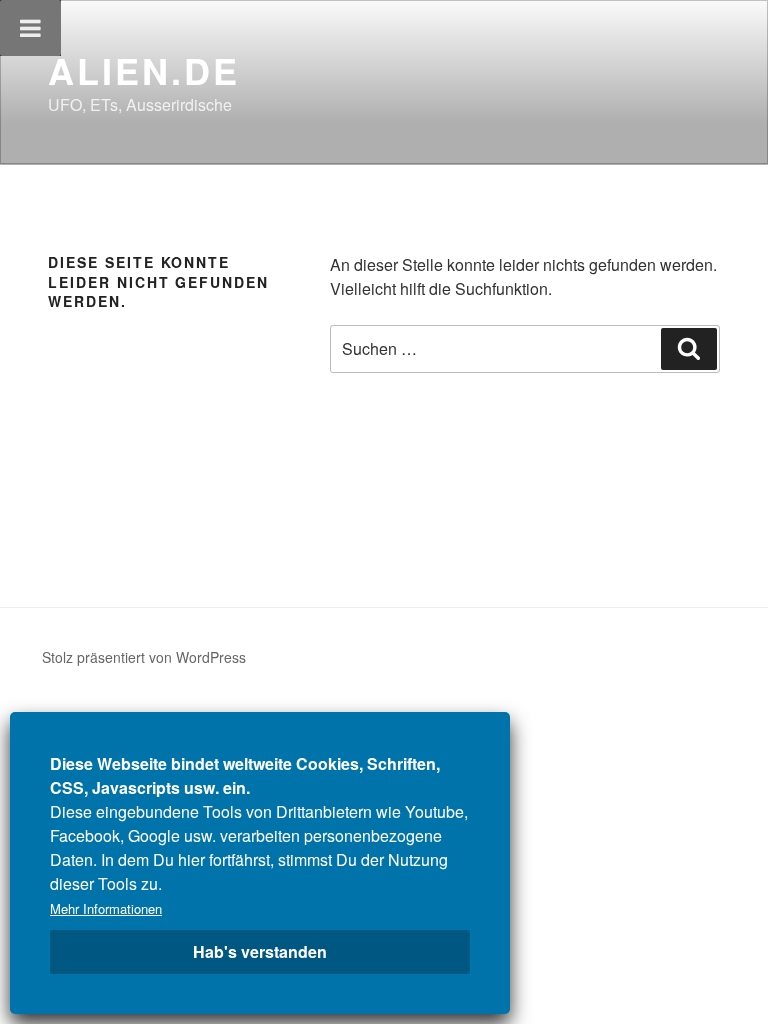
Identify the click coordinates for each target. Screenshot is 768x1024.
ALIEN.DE (144, 70)
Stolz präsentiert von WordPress (144, 657)
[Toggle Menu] (30, 28)
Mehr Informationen (106, 908)
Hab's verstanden (260, 951)
